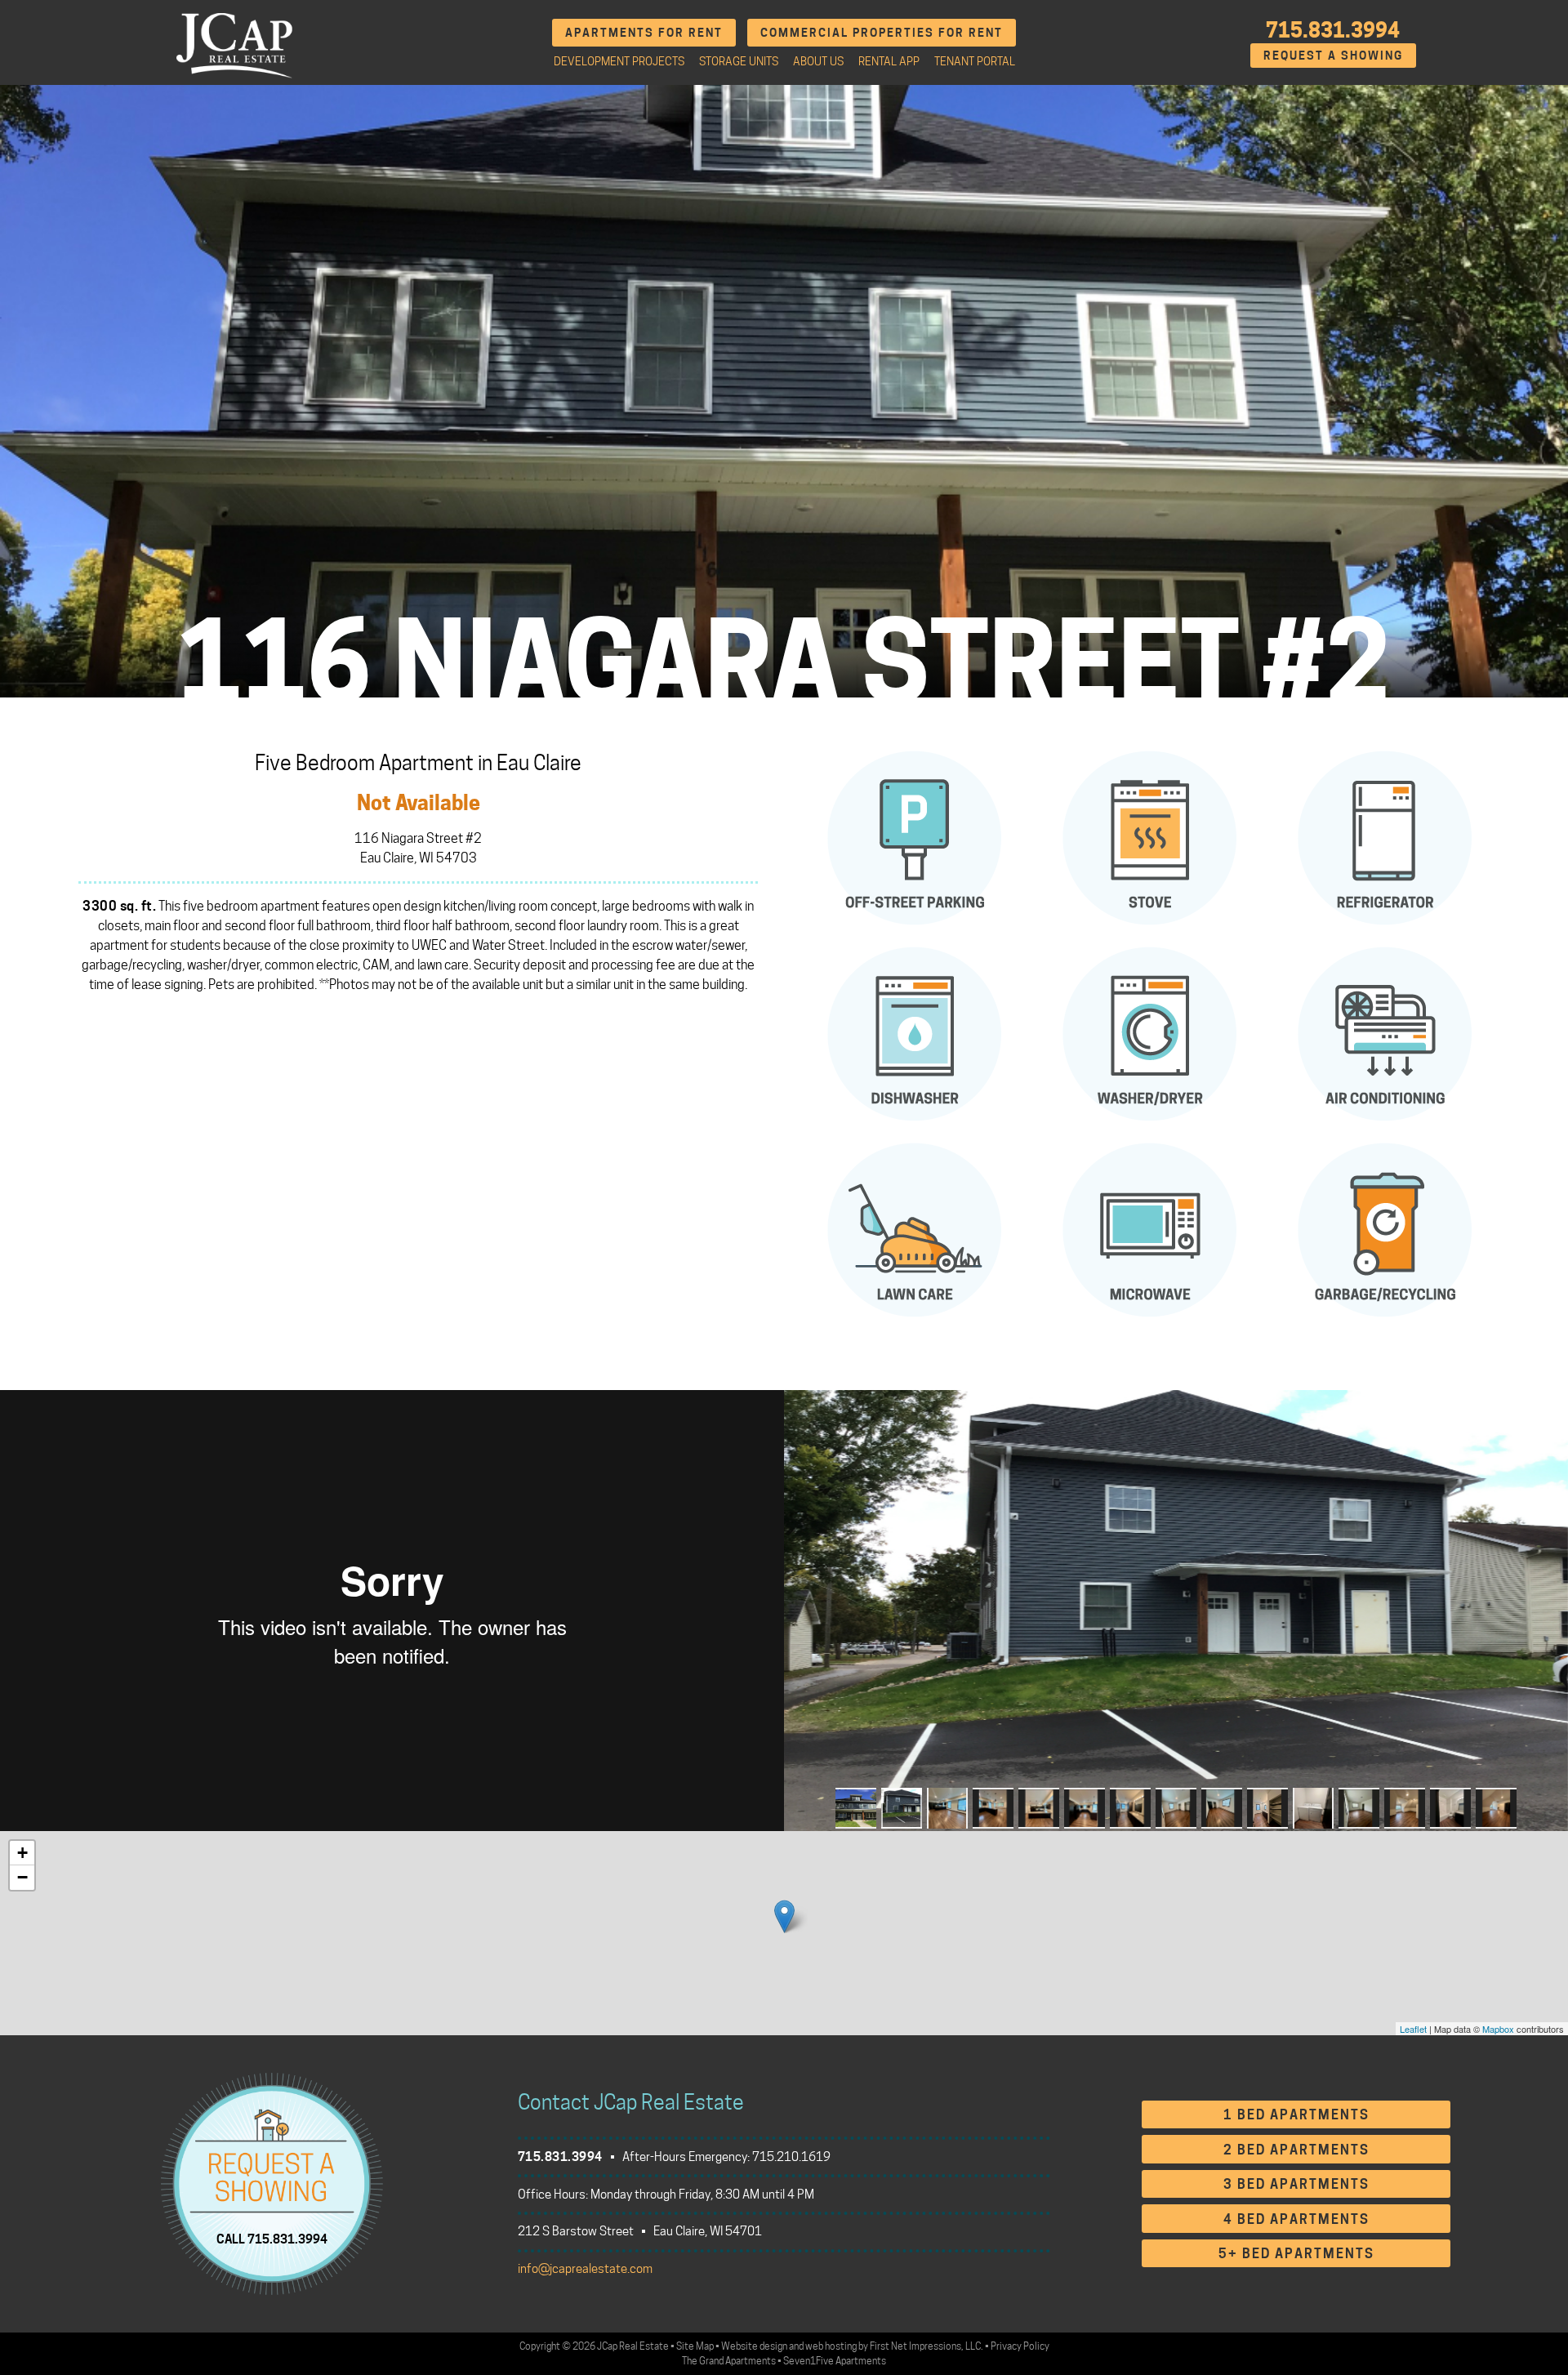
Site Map (695, 2346)
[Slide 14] (1450, 1808)
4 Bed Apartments (1296, 2219)
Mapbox (1498, 2029)
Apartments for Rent (644, 32)
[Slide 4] (993, 1808)
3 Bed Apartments (1296, 2184)
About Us (818, 61)
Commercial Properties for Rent (882, 32)
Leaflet (1413, 2029)
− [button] (22, 1877)
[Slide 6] (1085, 1808)
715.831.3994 (1333, 30)
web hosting (831, 2346)
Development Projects (619, 61)
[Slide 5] (1039, 1808)
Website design (754, 2346)
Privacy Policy (1020, 2346)
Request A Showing (1333, 55)
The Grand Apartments (729, 2361)
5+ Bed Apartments (1296, 2254)
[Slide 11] (1313, 1808)
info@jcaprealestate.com (585, 2269)
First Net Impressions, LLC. (927, 2346)
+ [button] (22, 1853)
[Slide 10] (1267, 1808)
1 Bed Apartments (1296, 2115)
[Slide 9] (1222, 1808)
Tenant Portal (975, 61)
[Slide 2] (902, 1808)
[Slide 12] (1359, 1808)
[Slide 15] (1496, 1808)
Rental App (889, 61)
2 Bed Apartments (1296, 2150)
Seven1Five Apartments (835, 2361)
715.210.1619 (791, 2157)
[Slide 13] (1405, 1808)
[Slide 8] (1176, 1808)
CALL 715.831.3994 (272, 2239)
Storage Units (739, 61)
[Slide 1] (856, 1808)
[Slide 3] (947, 1808)
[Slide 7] (1130, 1808)
